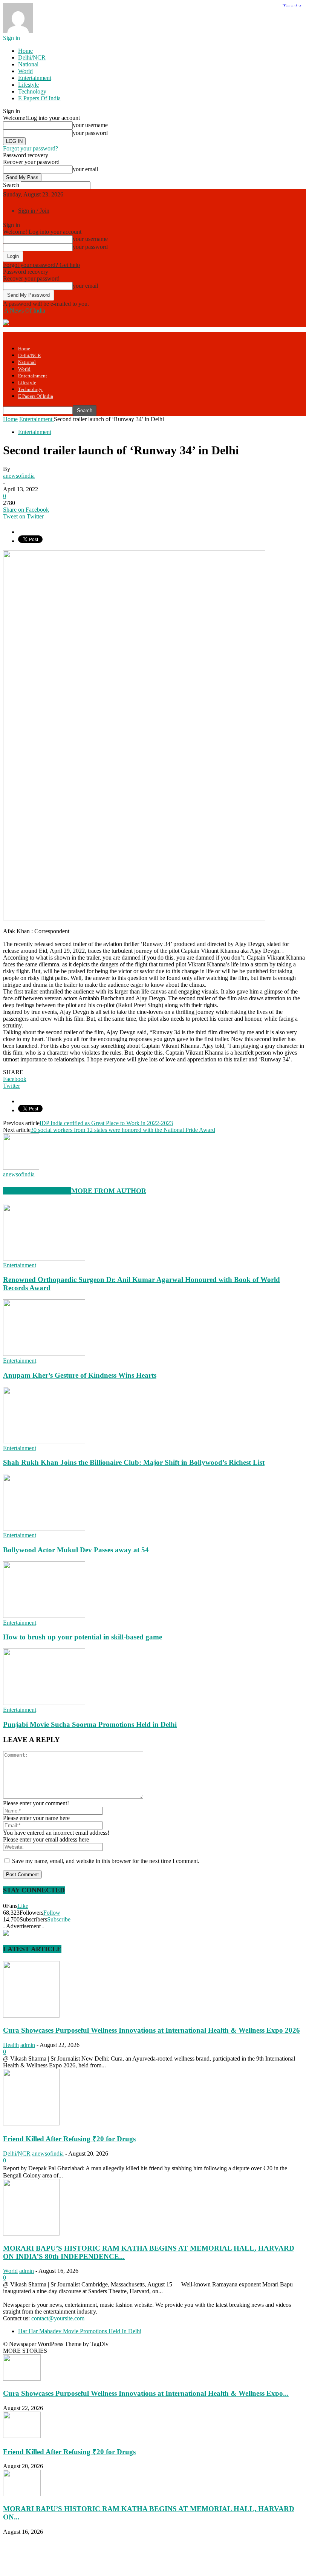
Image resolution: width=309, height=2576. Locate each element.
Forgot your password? (31, 148)
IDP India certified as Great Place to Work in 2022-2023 (106, 1123)
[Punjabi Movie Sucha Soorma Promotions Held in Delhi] (44, 1703)
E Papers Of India (39, 98)
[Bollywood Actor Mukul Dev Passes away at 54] (44, 1528)
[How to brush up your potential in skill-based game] (44, 1616)
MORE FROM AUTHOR (109, 1191)
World (25, 71)
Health (11, 2045)
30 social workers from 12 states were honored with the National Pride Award (123, 1130)
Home (25, 51)
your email (85, 169)
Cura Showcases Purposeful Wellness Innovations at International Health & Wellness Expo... (146, 2393)
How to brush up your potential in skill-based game (83, 1637)
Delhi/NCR (32, 57)
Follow (52, 1913)
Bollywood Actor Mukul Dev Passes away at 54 (76, 1550)
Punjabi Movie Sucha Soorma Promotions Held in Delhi (90, 1724)
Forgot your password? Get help (41, 265)
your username (90, 125)
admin (28, 2045)
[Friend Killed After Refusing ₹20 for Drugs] (31, 2123)
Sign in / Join (34, 211)
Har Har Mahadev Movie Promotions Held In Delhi (80, 2331)
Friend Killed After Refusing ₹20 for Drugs (69, 2139)
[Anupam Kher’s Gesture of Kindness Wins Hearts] (44, 1354)
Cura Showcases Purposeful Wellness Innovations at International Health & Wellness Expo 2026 (151, 2030)
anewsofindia (19, 476)
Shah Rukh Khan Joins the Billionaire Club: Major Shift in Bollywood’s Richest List (134, 1462)
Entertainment (35, 78)
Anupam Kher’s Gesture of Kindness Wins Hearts (80, 1375)
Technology (32, 91)
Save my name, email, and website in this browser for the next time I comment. (106, 1861)
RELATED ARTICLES (37, 1191)
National (28, 64)
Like (23, 1906)
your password (90, 133)
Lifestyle (28, 85)
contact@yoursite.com (58, 2318)
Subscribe (59, 1919)
